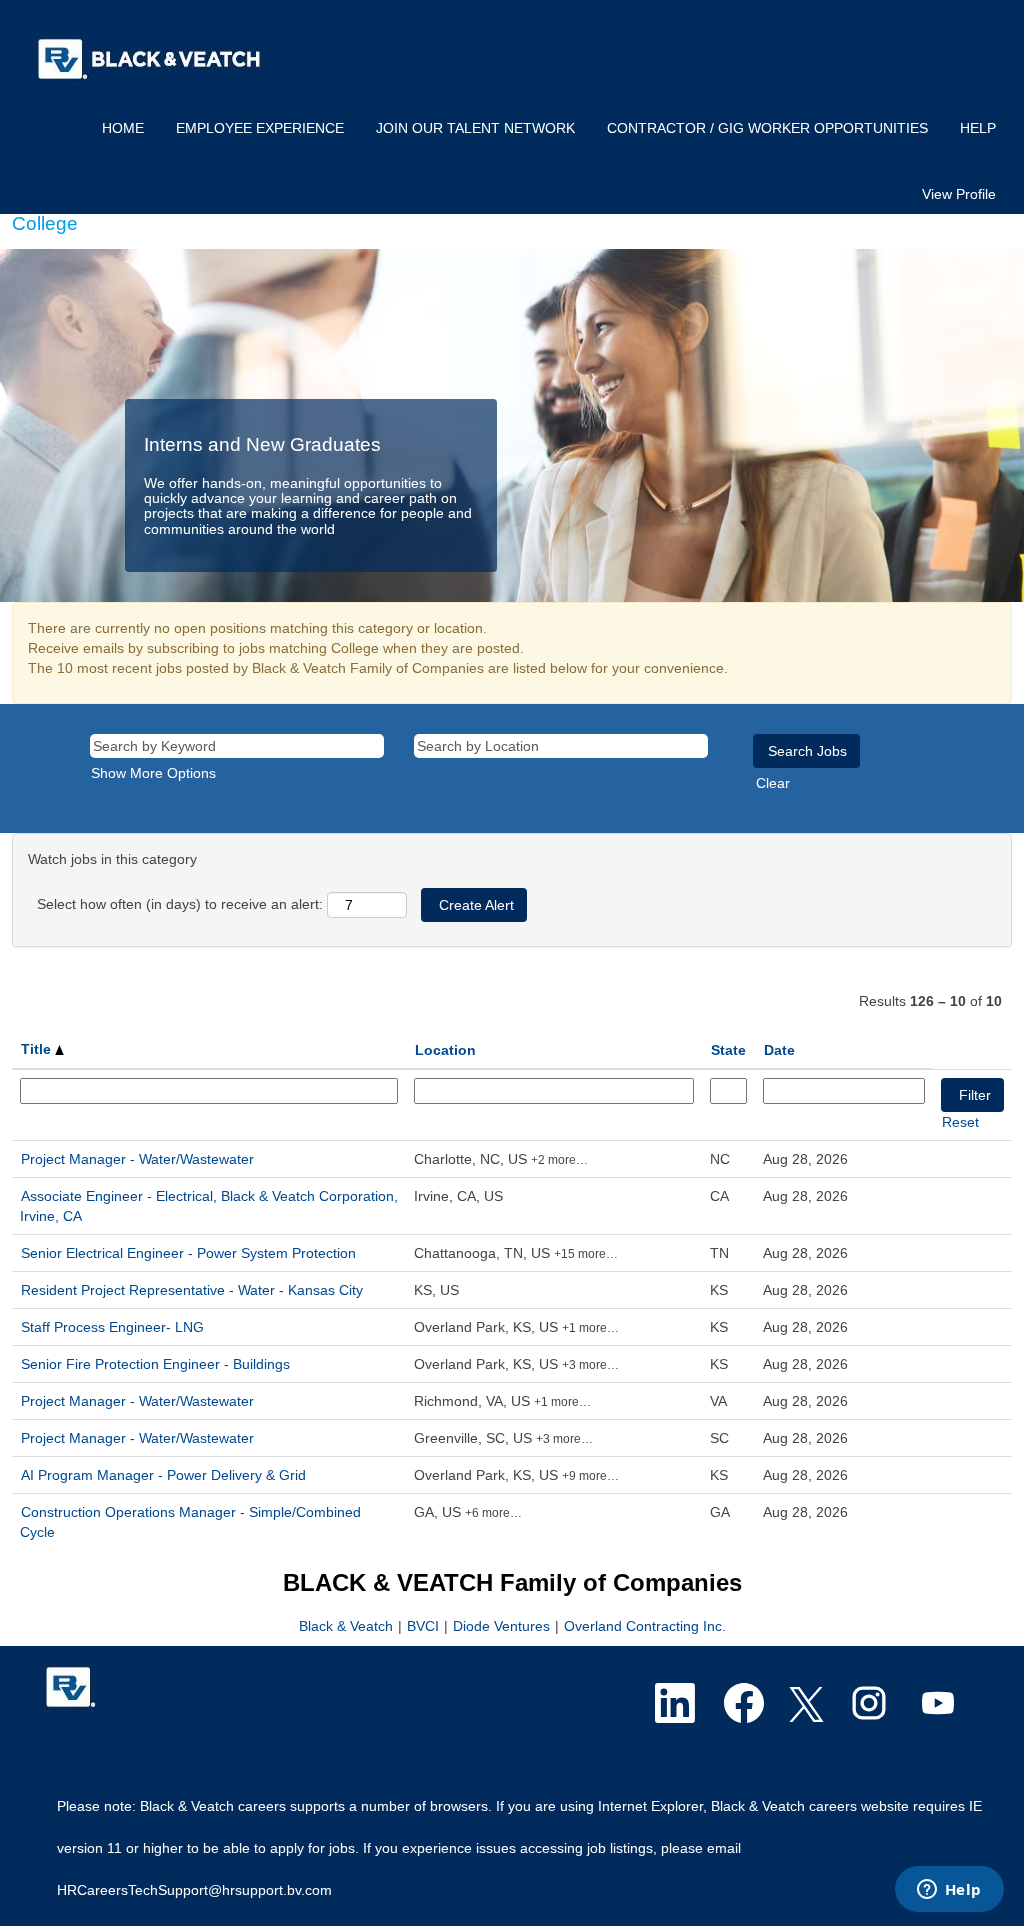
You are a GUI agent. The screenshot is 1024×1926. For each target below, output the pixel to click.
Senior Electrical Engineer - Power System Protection (188, 1253)
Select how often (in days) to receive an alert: (180, 904)
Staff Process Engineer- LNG (112, 1327)
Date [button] (779, 1050)
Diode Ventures (501, 1626)
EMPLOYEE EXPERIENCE (260, 128)
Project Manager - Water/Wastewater (137, 1159)
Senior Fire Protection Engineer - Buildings (155, 1364)
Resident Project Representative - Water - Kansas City (192, 1290)
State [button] (728, 1050)
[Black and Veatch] (70, 1687)
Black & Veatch (348, 1626)
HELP (978, 128)
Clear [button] (773, 783)
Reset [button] (960, 1122)
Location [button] (445, 1050)
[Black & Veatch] (152, 57)
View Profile (959, 194)
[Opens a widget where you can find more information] (949, 1891)
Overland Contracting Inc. (645, 1626)
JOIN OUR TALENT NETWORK (475, 128)
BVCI (423, 1626)
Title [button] (38, 1049)
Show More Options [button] (153, 773)
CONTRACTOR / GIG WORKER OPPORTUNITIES (767, 128)
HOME (123, 128)
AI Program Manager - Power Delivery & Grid (163, 1475)
